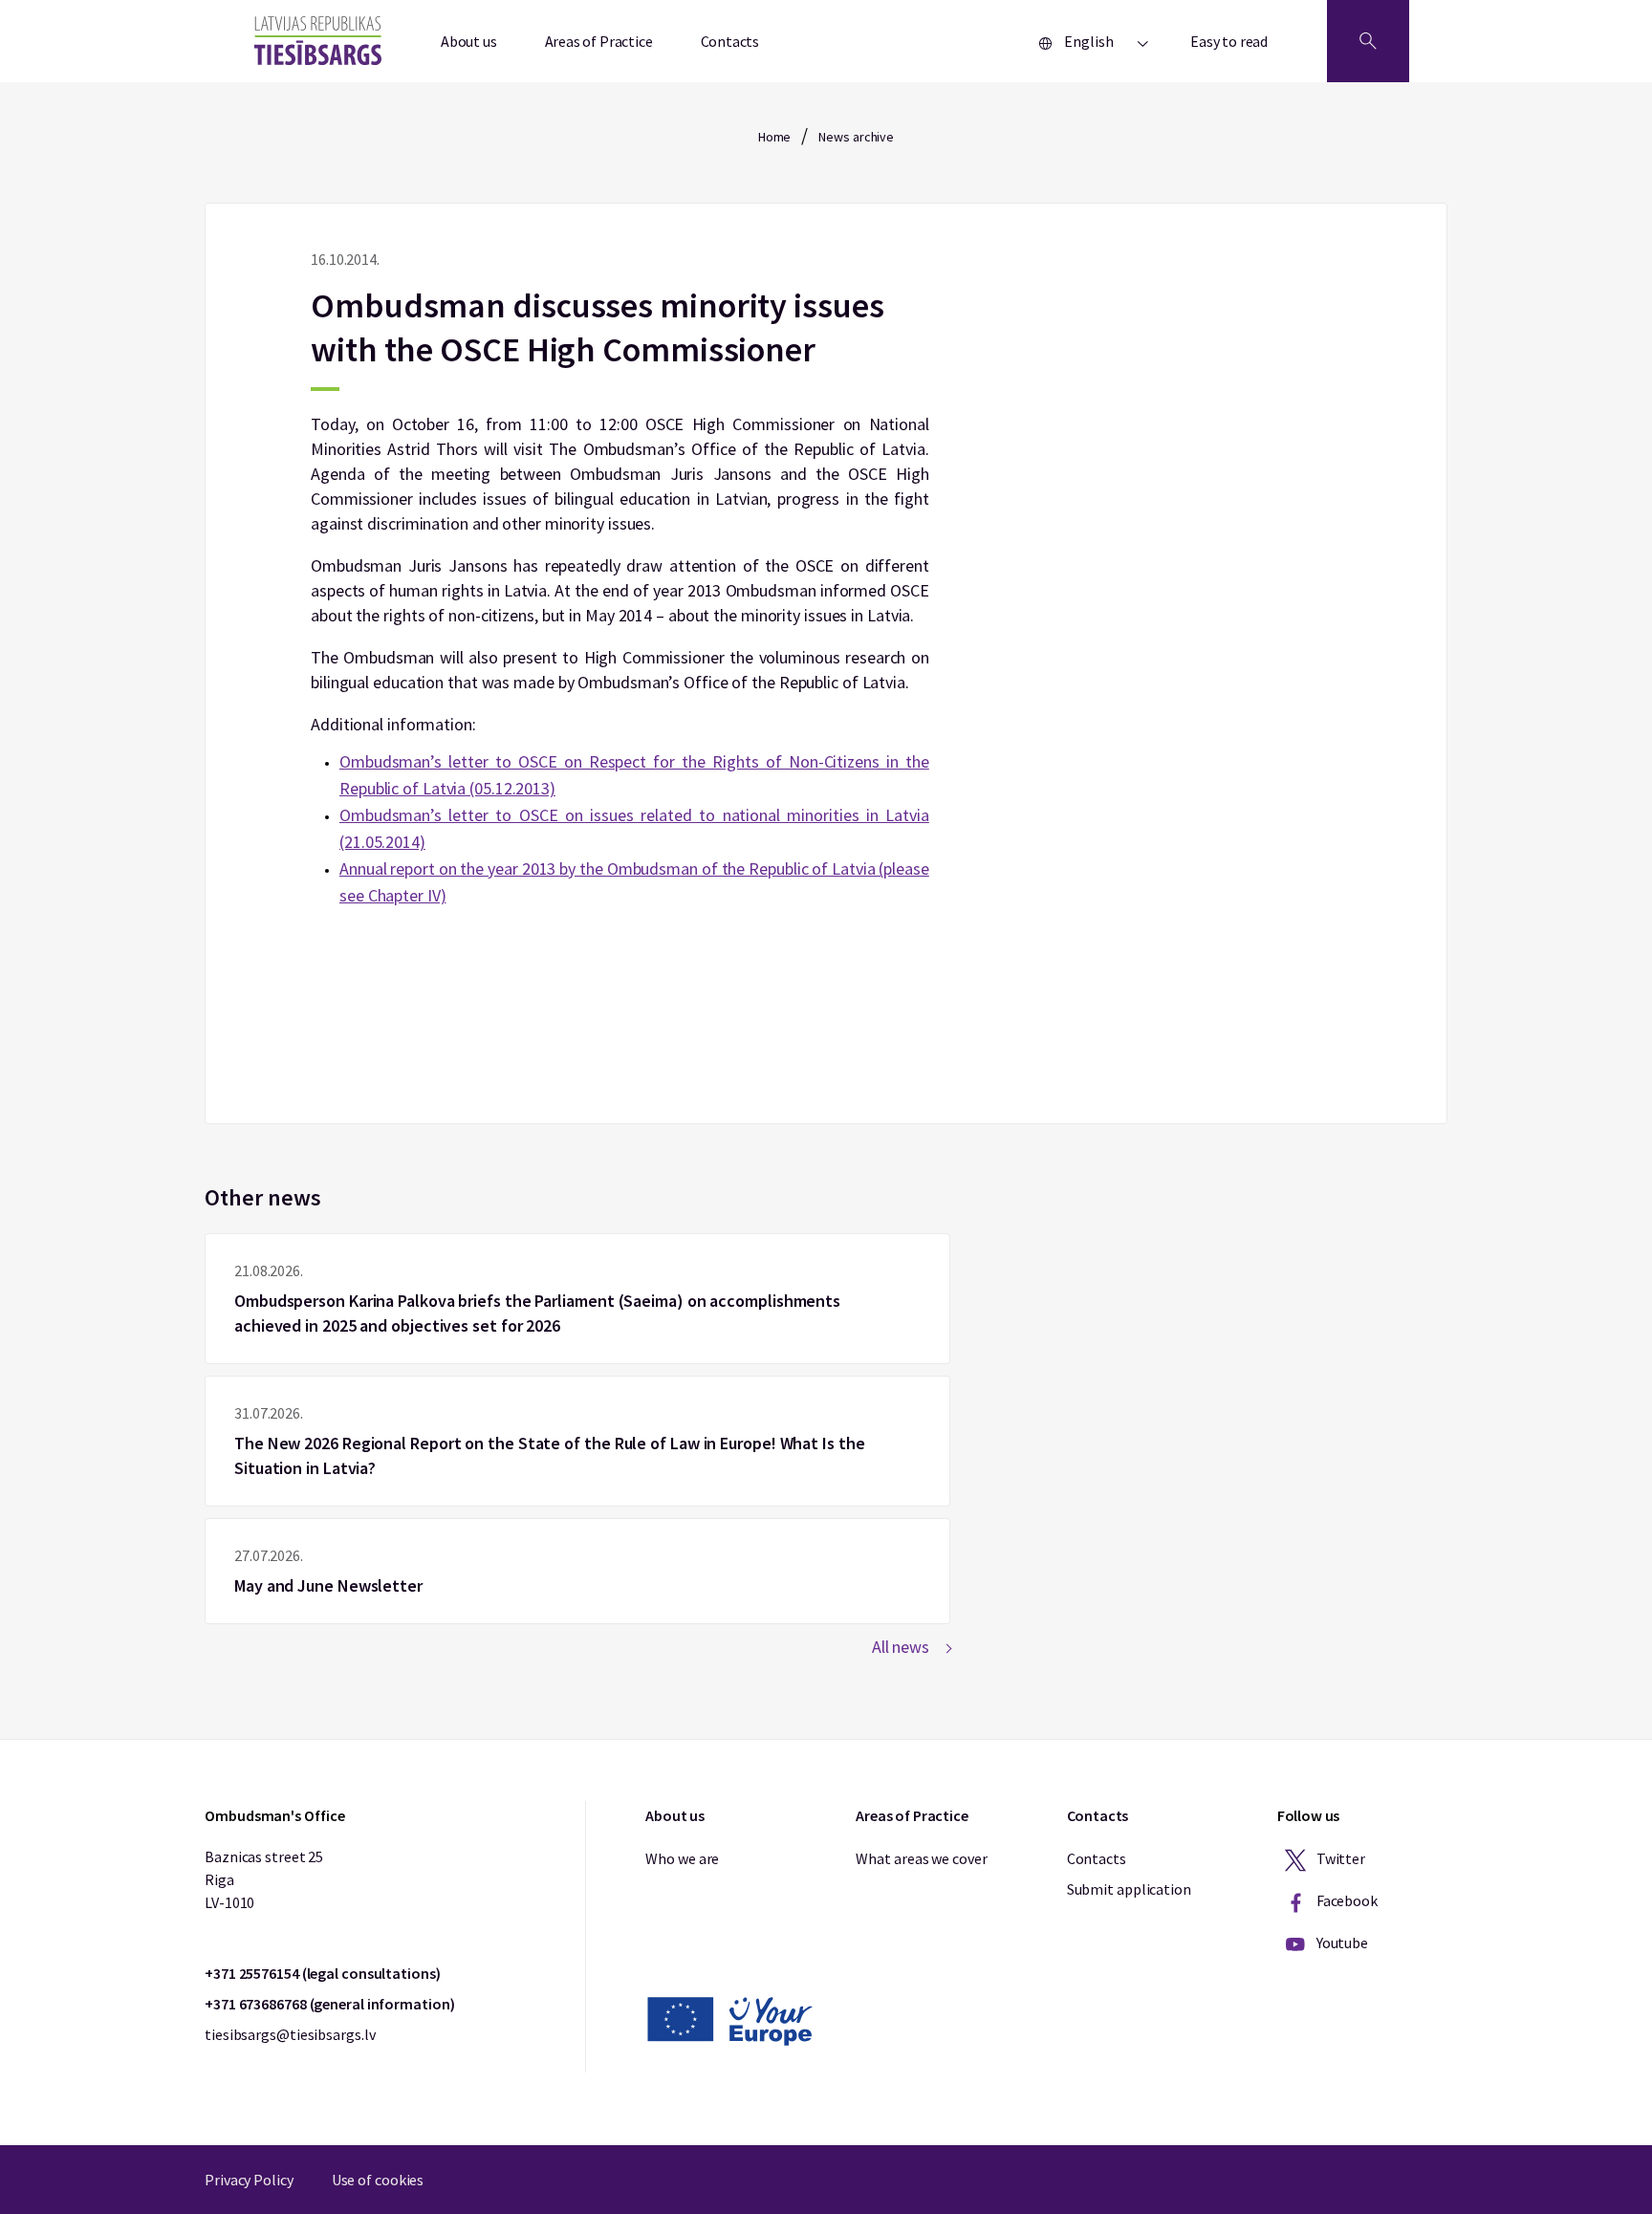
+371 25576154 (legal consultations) (323, 1973)
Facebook (1346, 1900)
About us (469, 41)
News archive (856, 137)
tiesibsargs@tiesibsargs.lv (290, 2034)
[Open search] (1368, 41)
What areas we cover (921, 1858)
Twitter (1339, 1858)
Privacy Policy (249, 2180)
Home (775, 137)
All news (901, 1647)
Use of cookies (378, 2180)
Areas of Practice (599, 41)
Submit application (1129, 1889)
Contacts (730, 41)
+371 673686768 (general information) (329, 2004)
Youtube (1341, 1943)
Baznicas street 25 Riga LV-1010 (264, 1879)
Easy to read (1229, 41)
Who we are (682, 1858)
